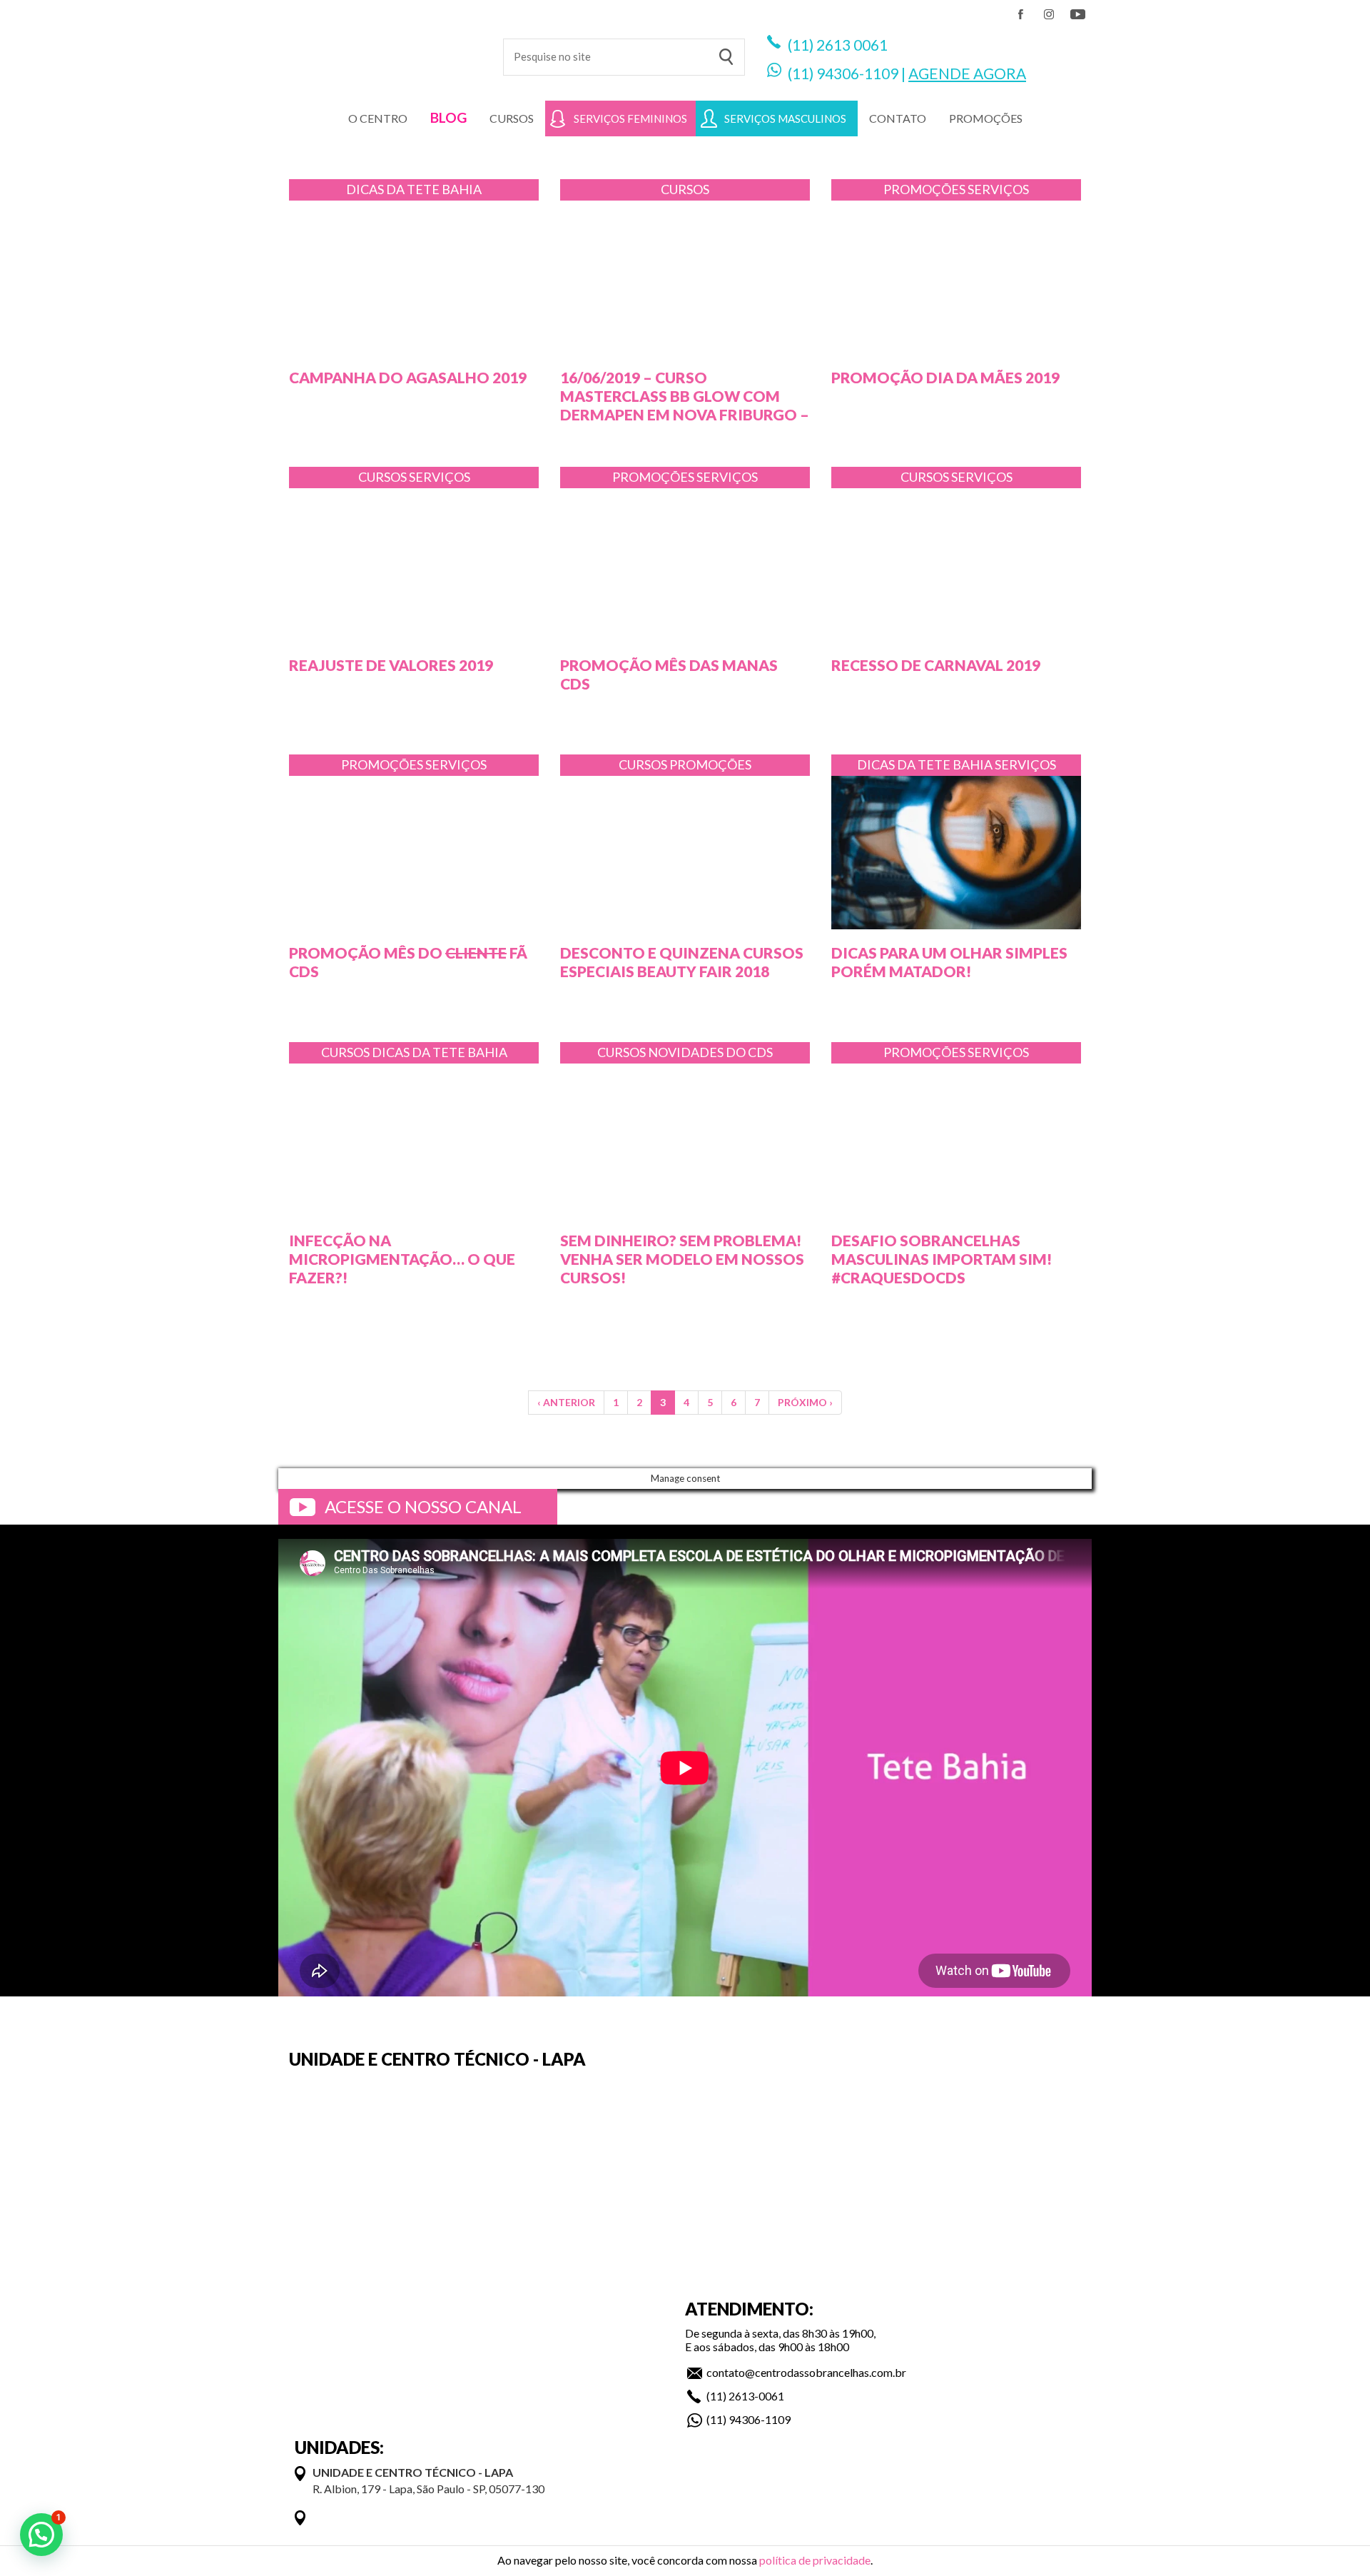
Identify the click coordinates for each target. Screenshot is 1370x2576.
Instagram (1049, 14)
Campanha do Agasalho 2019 (408, 377)
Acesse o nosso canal (423, 1506)
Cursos (512, 118)
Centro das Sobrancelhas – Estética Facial (380, 50)
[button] (41, 2535)
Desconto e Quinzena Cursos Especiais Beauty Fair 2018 (682, 962)
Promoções (925, 189)
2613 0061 (852, 45)
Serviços (998, 189)
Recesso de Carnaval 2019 (936, 665)
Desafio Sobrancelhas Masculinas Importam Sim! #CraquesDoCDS (942, 1259)
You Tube (1077, 14)
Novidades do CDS (710, 1052)
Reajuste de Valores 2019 (391, 665)
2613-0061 (756, 2396)
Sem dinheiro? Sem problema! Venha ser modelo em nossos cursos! (682, 1259)
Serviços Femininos (630, 118)
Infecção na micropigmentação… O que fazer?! (402, 1259)
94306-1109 (857, 73)
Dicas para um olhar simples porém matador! (949, 962)
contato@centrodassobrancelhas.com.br (806, 2372)
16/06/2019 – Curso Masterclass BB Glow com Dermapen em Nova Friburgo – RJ (685, 405)
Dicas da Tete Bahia (414, 189)
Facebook (1020, 14)
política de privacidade (815, 2560)
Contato (898, 118)
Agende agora (967, 73)
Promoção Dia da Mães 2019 (945, 377)
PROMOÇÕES (986, 118)
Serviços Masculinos (785, 118)
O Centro (378, 118)
